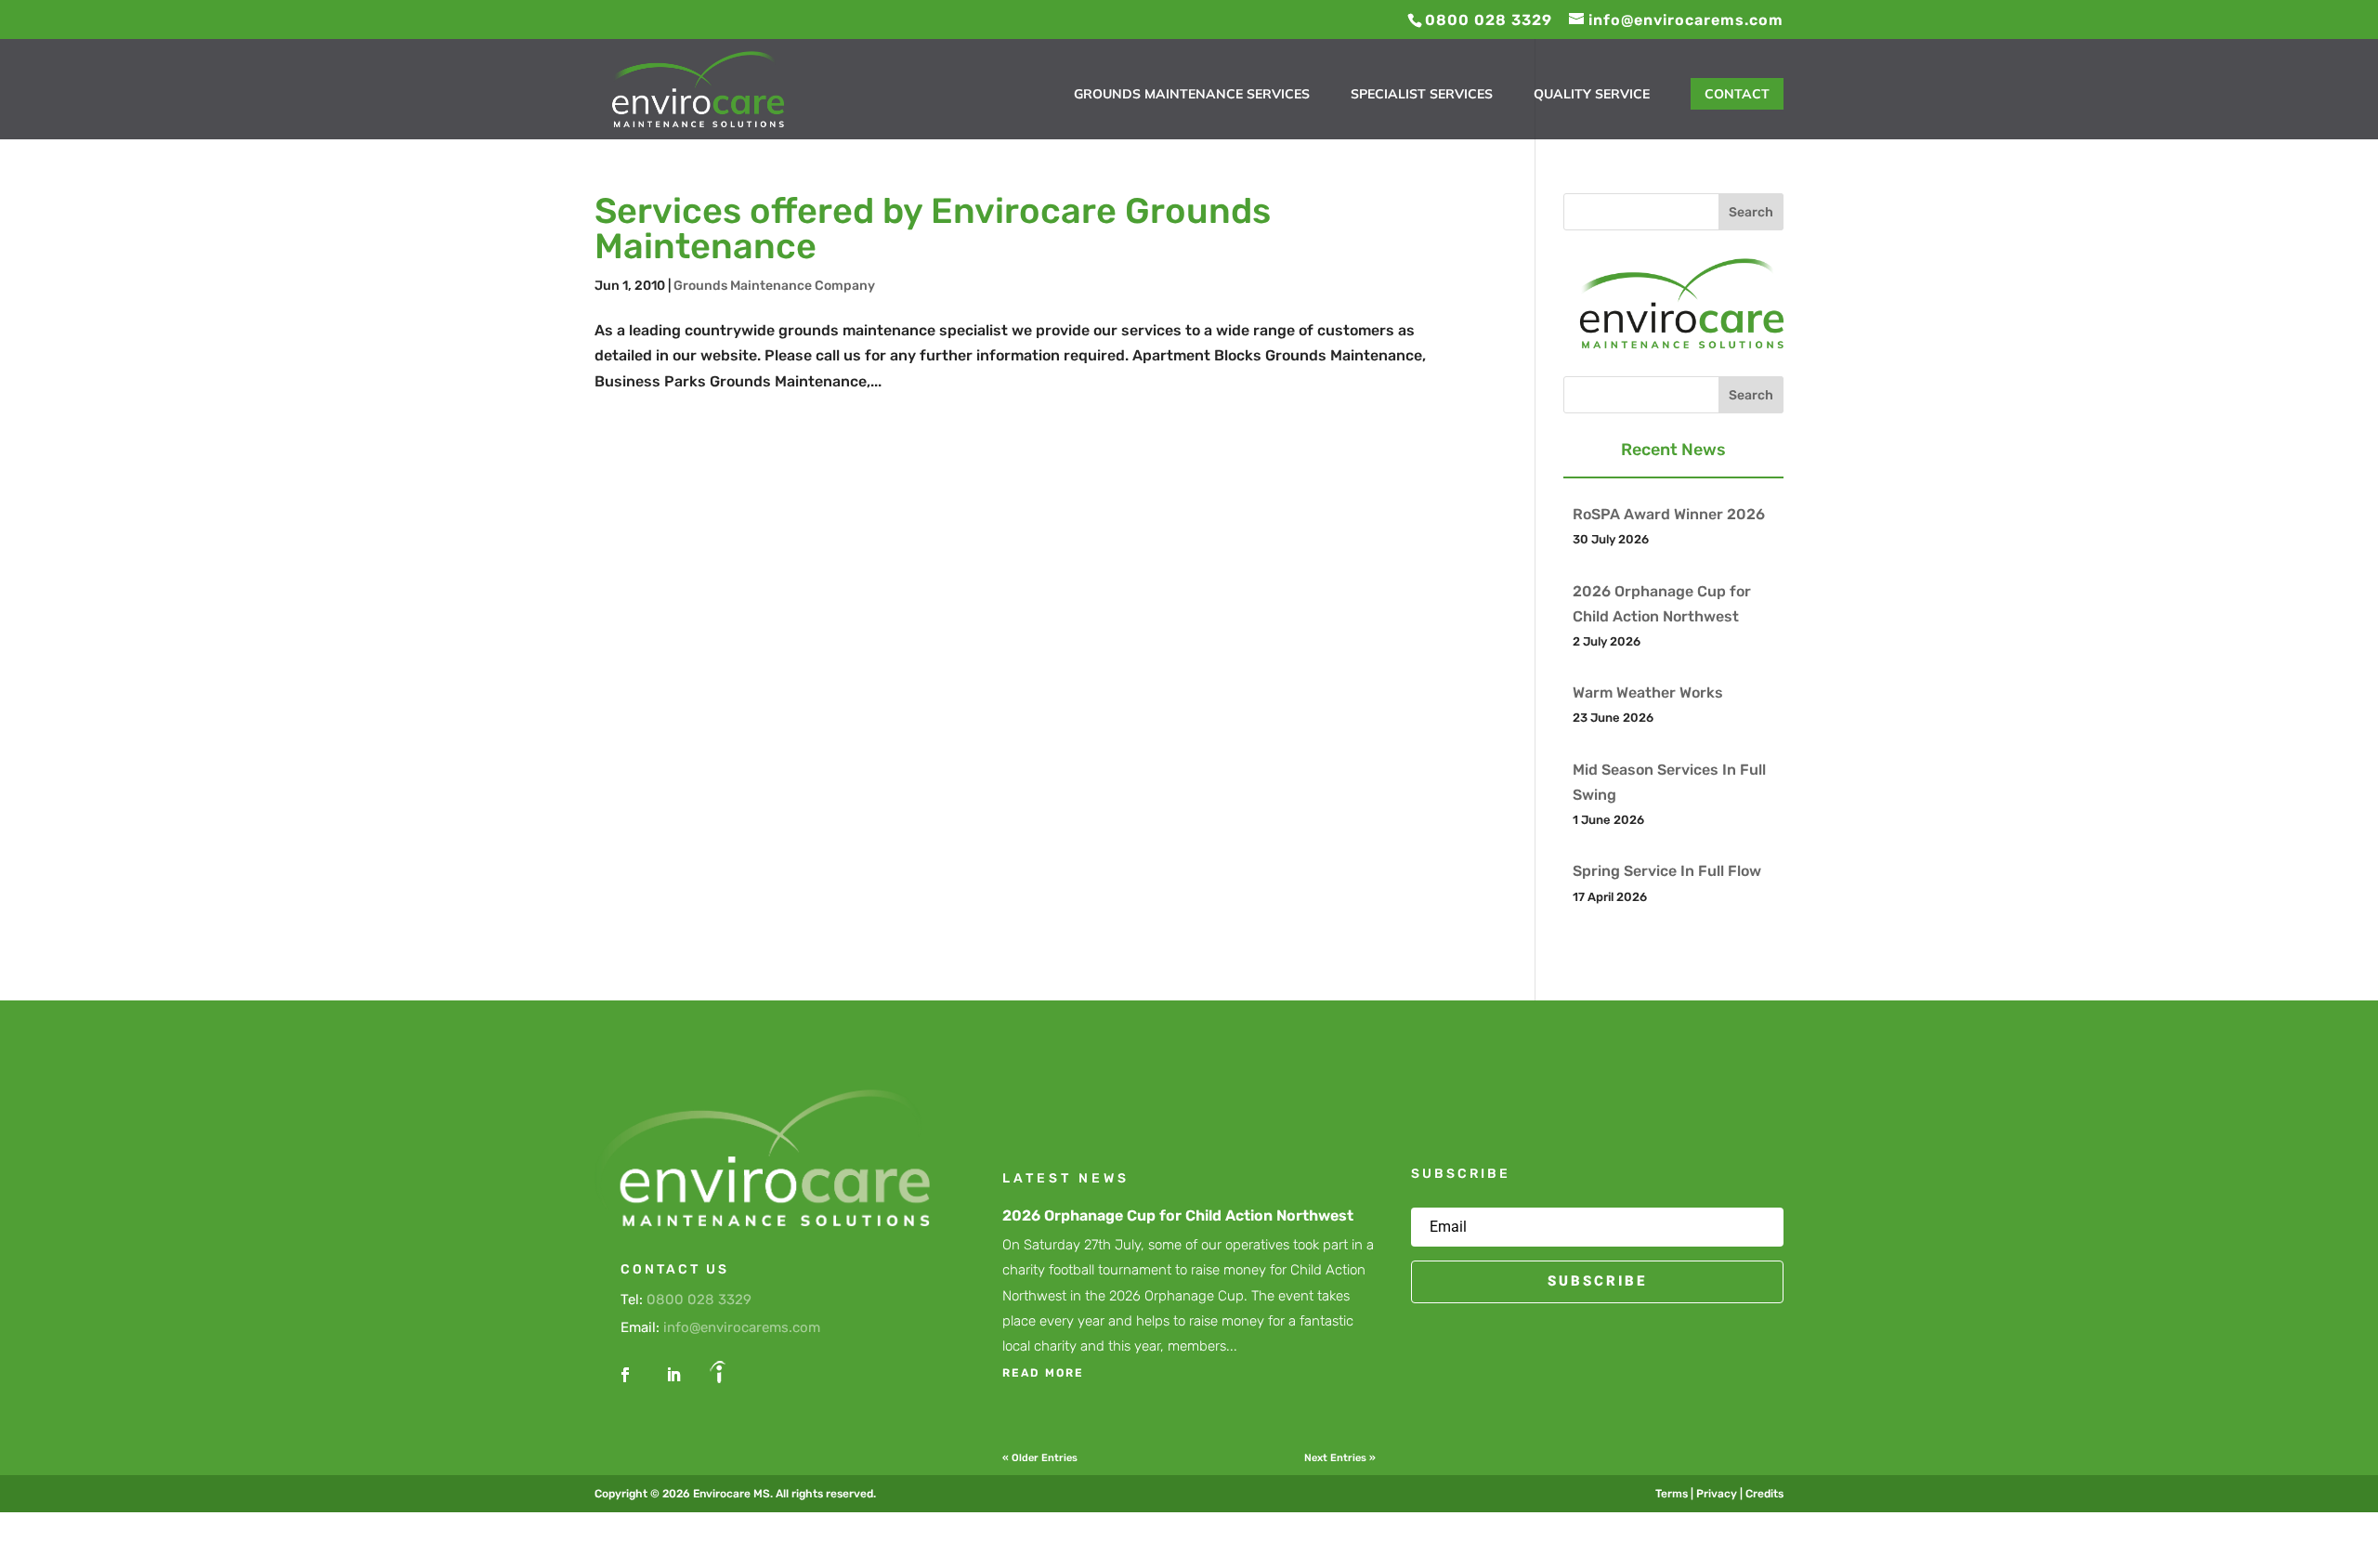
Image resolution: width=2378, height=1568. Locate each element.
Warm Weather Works (1648, 693)
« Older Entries (1040, 1458)
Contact (1737, 94)
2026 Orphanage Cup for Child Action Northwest (1178, 1215)
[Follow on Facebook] (625, 1375)
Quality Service (1592, 95)
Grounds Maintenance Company (774, 286)
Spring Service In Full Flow (1667, 871)
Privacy (1717, 1494)
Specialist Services (1422, 95)
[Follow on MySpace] (718, 1375)
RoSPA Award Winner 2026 (1669, 514)
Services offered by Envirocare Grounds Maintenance (933, 229)
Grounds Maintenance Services (1192, 95)
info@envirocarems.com (742, 1327)
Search (1751, 212)
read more (1043, 1373)
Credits (1764, 1494)
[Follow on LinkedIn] (673, 1375)
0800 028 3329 (699, 1300)
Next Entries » (1340, 1458)
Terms (1672, 1494)
